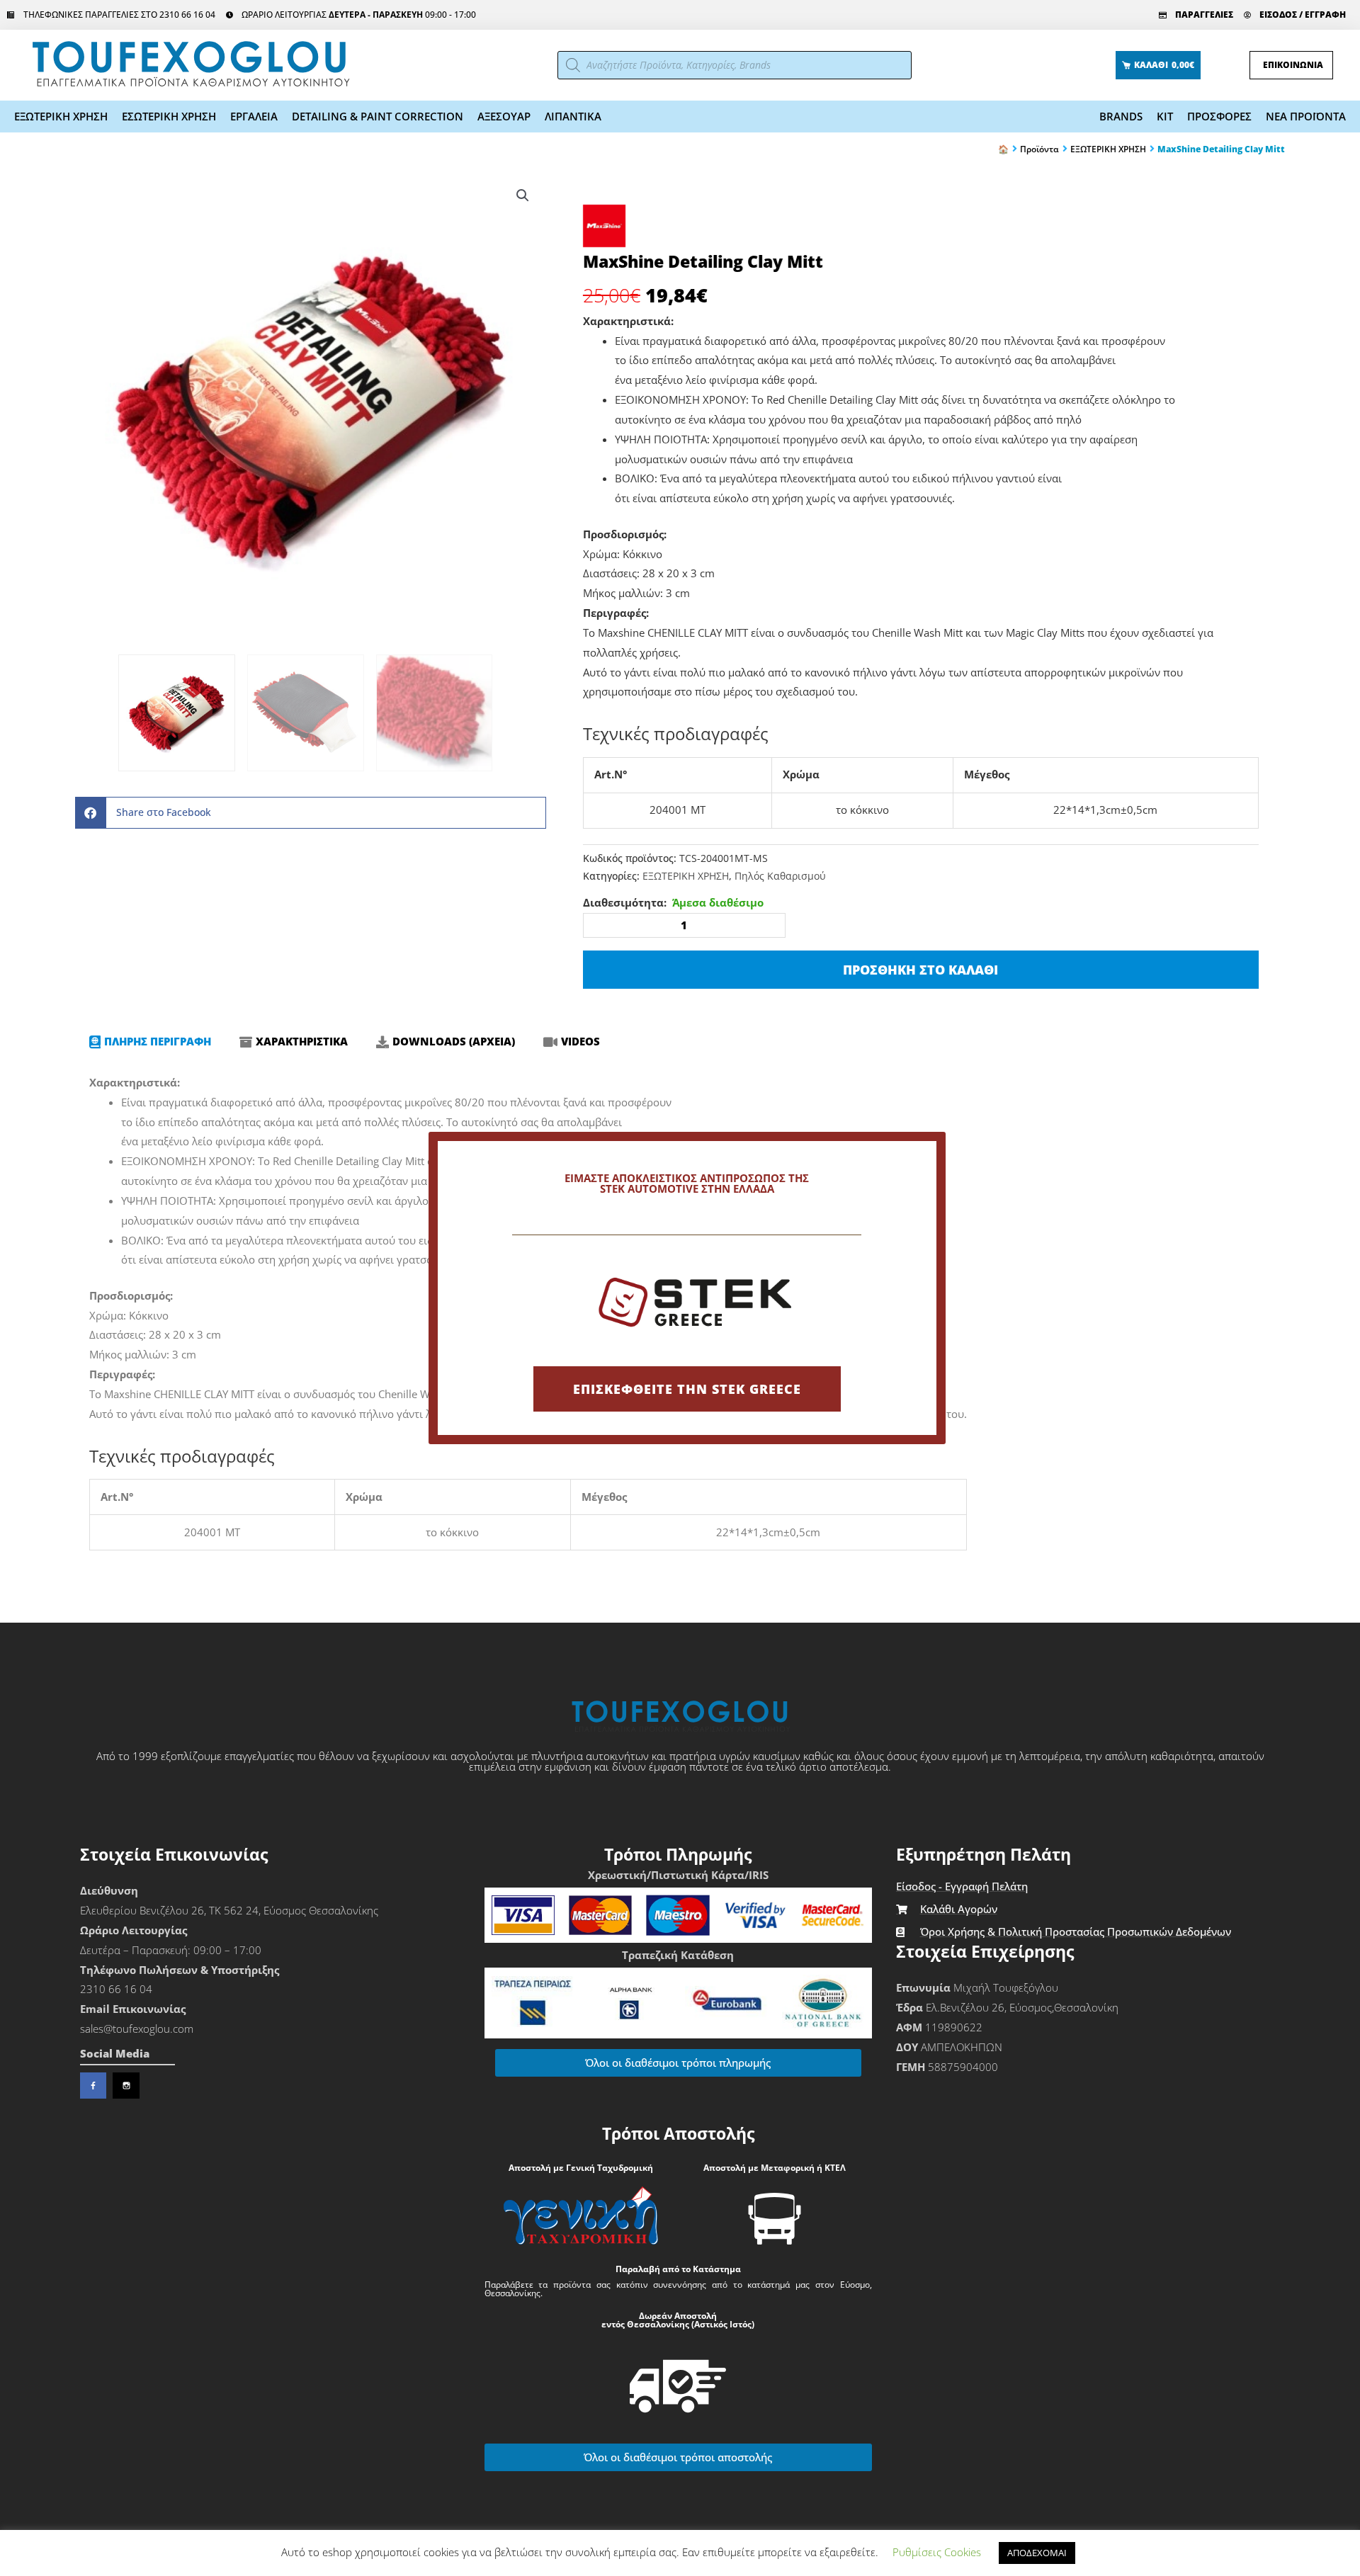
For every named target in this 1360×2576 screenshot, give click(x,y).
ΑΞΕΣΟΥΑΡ (504, 116)
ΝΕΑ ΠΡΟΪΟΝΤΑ (1306, 116)
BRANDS (1121, 116)
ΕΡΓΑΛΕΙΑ (254, 116)
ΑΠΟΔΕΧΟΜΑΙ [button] (1037, 2553)
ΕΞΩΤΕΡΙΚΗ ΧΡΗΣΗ (61, 116)
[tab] (150, 1042)
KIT (1165, 116)
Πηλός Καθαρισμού (780, 876)
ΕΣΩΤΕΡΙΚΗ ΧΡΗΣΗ (169, 116)
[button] (523, 195)
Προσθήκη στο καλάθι (920, 970)
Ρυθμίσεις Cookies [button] (937, 2552)
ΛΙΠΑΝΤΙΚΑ (573, 116)
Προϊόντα (1039, 149)
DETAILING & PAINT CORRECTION (378, 116)
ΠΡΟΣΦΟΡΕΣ (1219, 116)
